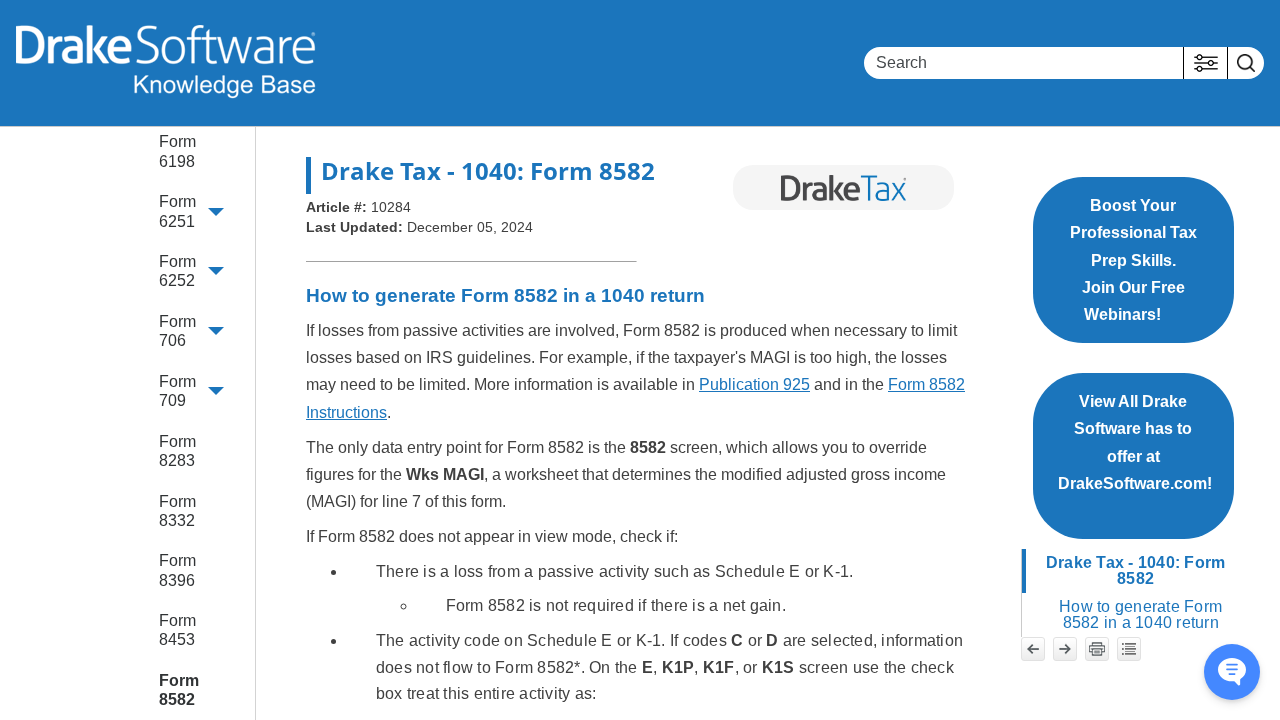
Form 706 (178, 331)
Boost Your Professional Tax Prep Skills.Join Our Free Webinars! (1133, 260)
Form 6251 (178, 211)
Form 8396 (178, 570)
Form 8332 (178, 511)
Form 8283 (178, 451)
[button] (1205, 63)
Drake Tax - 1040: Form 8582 (1136, 570)
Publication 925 (754, 384)
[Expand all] (1129, 649)
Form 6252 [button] (178, 271)
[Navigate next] (1065, 649)
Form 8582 (179, 690)
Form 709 (178, 391)
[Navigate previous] (1033, 649)
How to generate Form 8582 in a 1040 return (1140, 614)
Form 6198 (178, 151)
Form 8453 (178, 630)
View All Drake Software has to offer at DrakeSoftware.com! (1135, 456)
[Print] (1097, 649)
